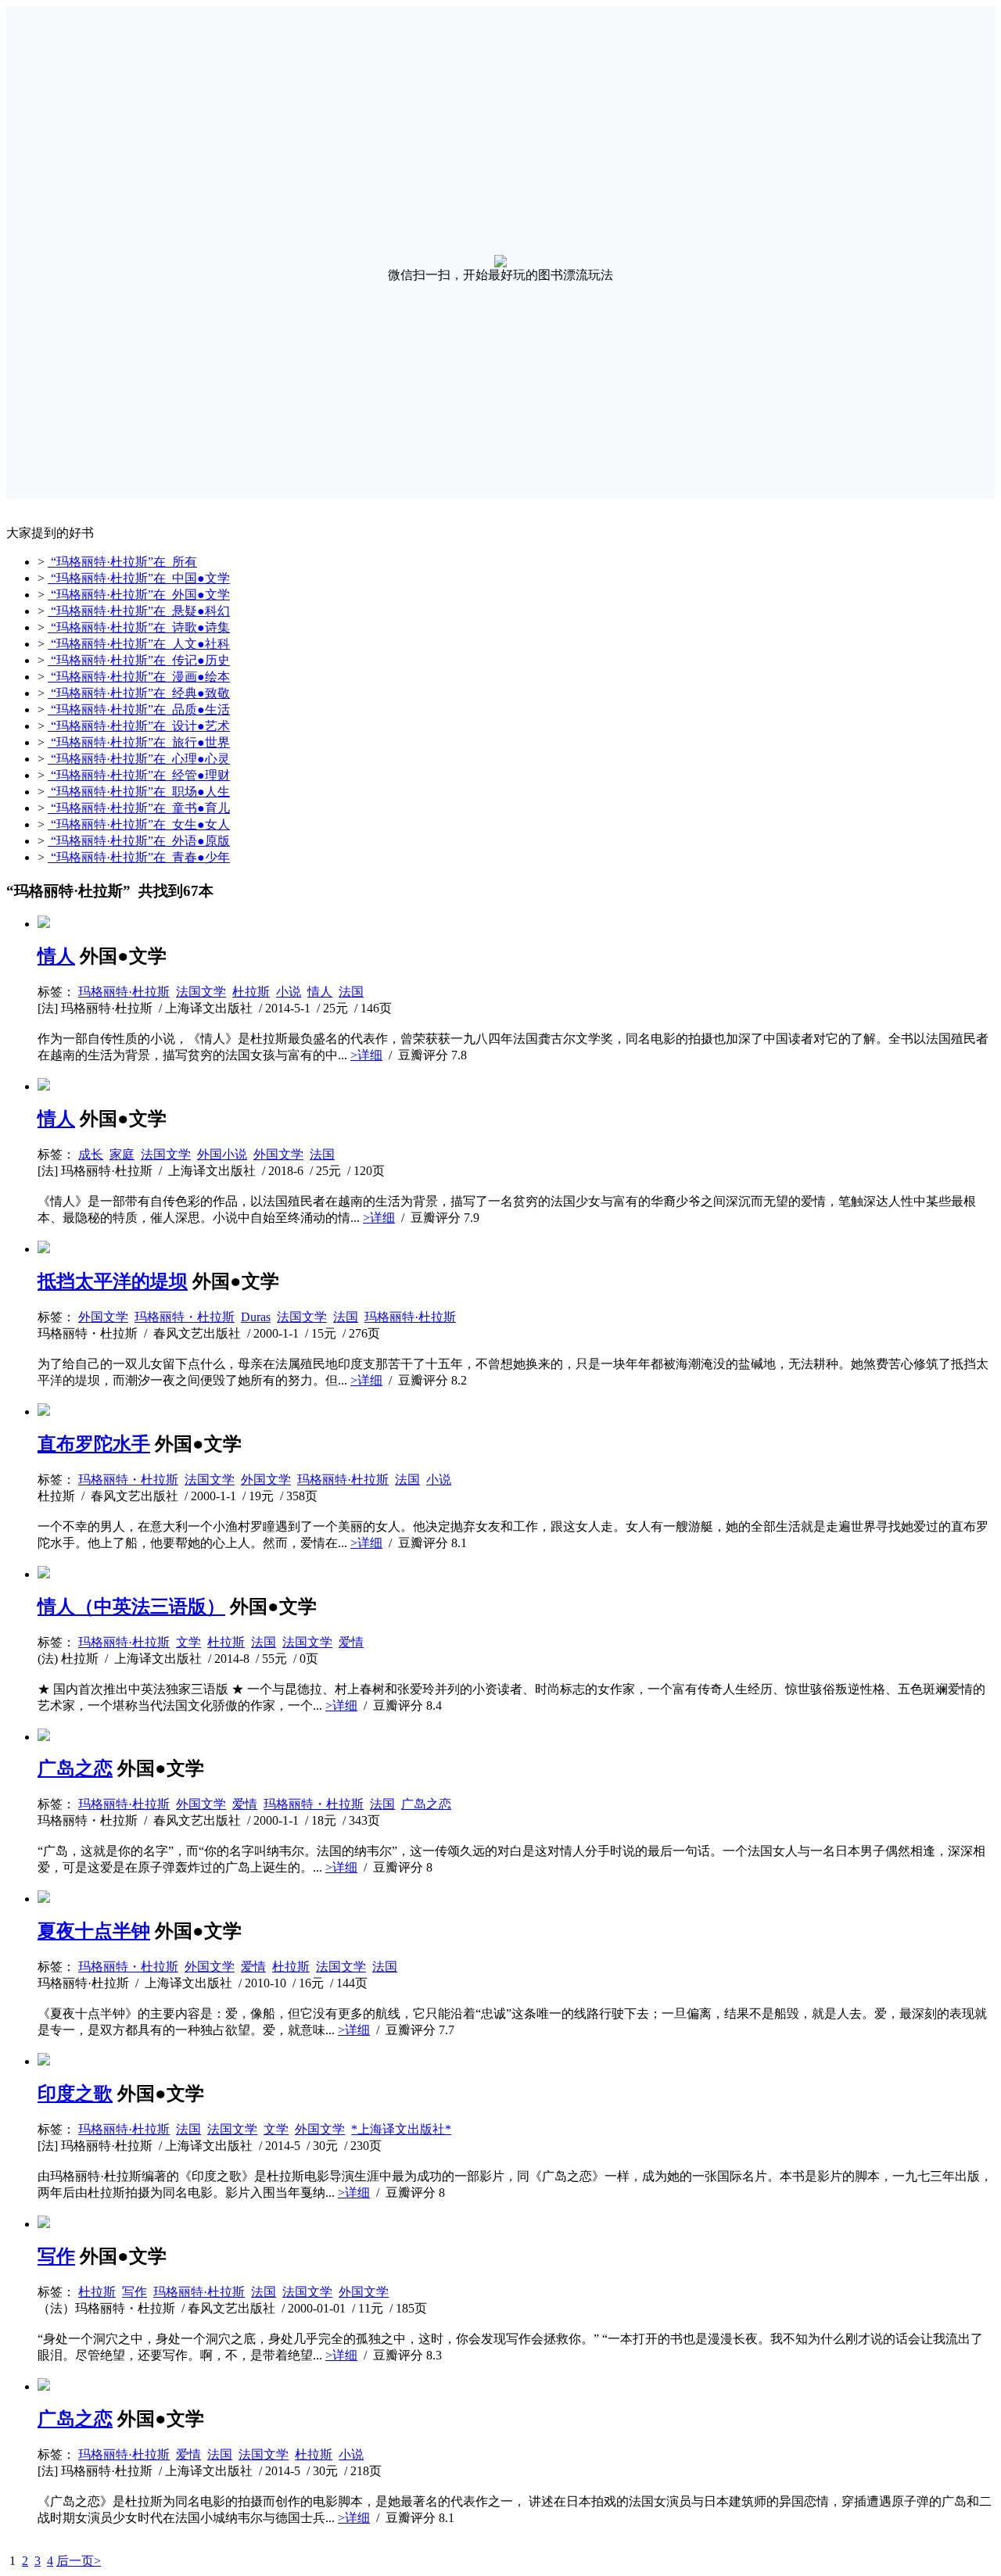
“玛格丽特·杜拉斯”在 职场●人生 (139, 792)
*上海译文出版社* (401, 2129)
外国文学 (278, 1154)
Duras (256, 1317)
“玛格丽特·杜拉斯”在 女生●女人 (139, 824)
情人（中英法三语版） (131, 1607)
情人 (56, 956)
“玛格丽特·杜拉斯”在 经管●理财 (139, 775)
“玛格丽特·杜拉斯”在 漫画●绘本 (139, 677)
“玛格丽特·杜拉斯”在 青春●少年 (139, 857)
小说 (289, 992)
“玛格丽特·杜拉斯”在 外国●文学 (139, 595)
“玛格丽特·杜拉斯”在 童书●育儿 (139, 808)
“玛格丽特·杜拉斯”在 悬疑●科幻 (139, 611)
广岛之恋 (75, 1768)
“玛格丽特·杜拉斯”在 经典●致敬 (139, 693)
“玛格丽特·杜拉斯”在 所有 (122, 562)
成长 (91, 1154)
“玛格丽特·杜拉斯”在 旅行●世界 (139, 742)
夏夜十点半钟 (94, 1931)
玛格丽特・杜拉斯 (185, 1317)
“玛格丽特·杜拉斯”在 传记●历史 (139, 660)
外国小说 (222, 1154)
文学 (188, 1642)
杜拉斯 (251, 992)
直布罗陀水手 (94, 1444)
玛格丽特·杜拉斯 (124, 992)
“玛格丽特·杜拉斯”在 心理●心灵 (139, 759)
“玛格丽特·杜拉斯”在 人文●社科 (139, 644)
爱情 (351, 1642)
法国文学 (201, 992)
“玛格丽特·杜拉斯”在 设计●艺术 (139, 726)
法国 (351, 992)
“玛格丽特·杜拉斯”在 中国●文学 (139, 578)
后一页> (79, 2561)
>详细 (366, 1055)
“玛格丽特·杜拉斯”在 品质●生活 (139, 709)
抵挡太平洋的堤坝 (113, 1281)
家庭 (122, 1154)
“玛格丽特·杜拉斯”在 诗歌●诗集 (139, 627)
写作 (56, 2256)
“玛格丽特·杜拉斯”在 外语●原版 (139, 841)
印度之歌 (75, 2094)
